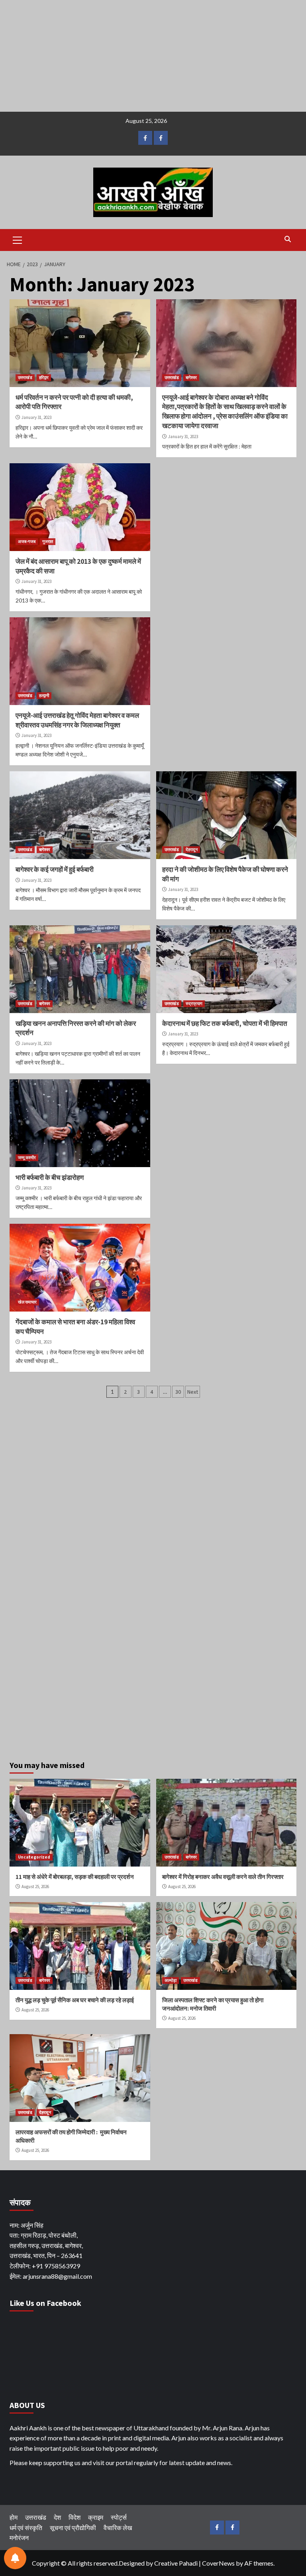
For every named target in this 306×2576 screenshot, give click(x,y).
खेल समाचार (27, 1302)
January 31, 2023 (36, 417)
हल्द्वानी (44, 695)
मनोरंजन (19, 2537)
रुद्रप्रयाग (194, 1004)
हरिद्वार (44, 377)
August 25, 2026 (35, 1887)
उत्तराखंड (25, 377)
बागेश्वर (191, 377)
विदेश (75, 2517)
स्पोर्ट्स (119, 2517)
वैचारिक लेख (118, 2528)
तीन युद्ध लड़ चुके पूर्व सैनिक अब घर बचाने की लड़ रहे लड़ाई (75, 2000)
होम (14, 2517)
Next (193, 1392)
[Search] (287, 239)
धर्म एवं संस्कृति (26, 2528)
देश (57, 2517)
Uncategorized (34, 1857)
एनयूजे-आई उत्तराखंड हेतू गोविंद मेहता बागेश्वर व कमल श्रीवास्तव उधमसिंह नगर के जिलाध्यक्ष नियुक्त (77, 720)
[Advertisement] (153, 56)
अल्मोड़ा (171, 1980)
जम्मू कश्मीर (27, 1158)
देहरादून (192, 849)
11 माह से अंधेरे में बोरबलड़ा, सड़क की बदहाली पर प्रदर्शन (75, 1877)
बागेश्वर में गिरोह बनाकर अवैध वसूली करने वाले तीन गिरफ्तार (223, 1877)
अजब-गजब (27, 541)
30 (178, 1392)
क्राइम (96, 2517)
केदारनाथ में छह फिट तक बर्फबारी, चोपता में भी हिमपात (225, 1023)
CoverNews (218, 2563)
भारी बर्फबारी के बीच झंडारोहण (50, 1177)
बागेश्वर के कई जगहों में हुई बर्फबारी (55, 869)
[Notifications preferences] (15, 2558)
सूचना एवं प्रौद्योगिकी (73, 2528)
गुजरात (48, 541)
